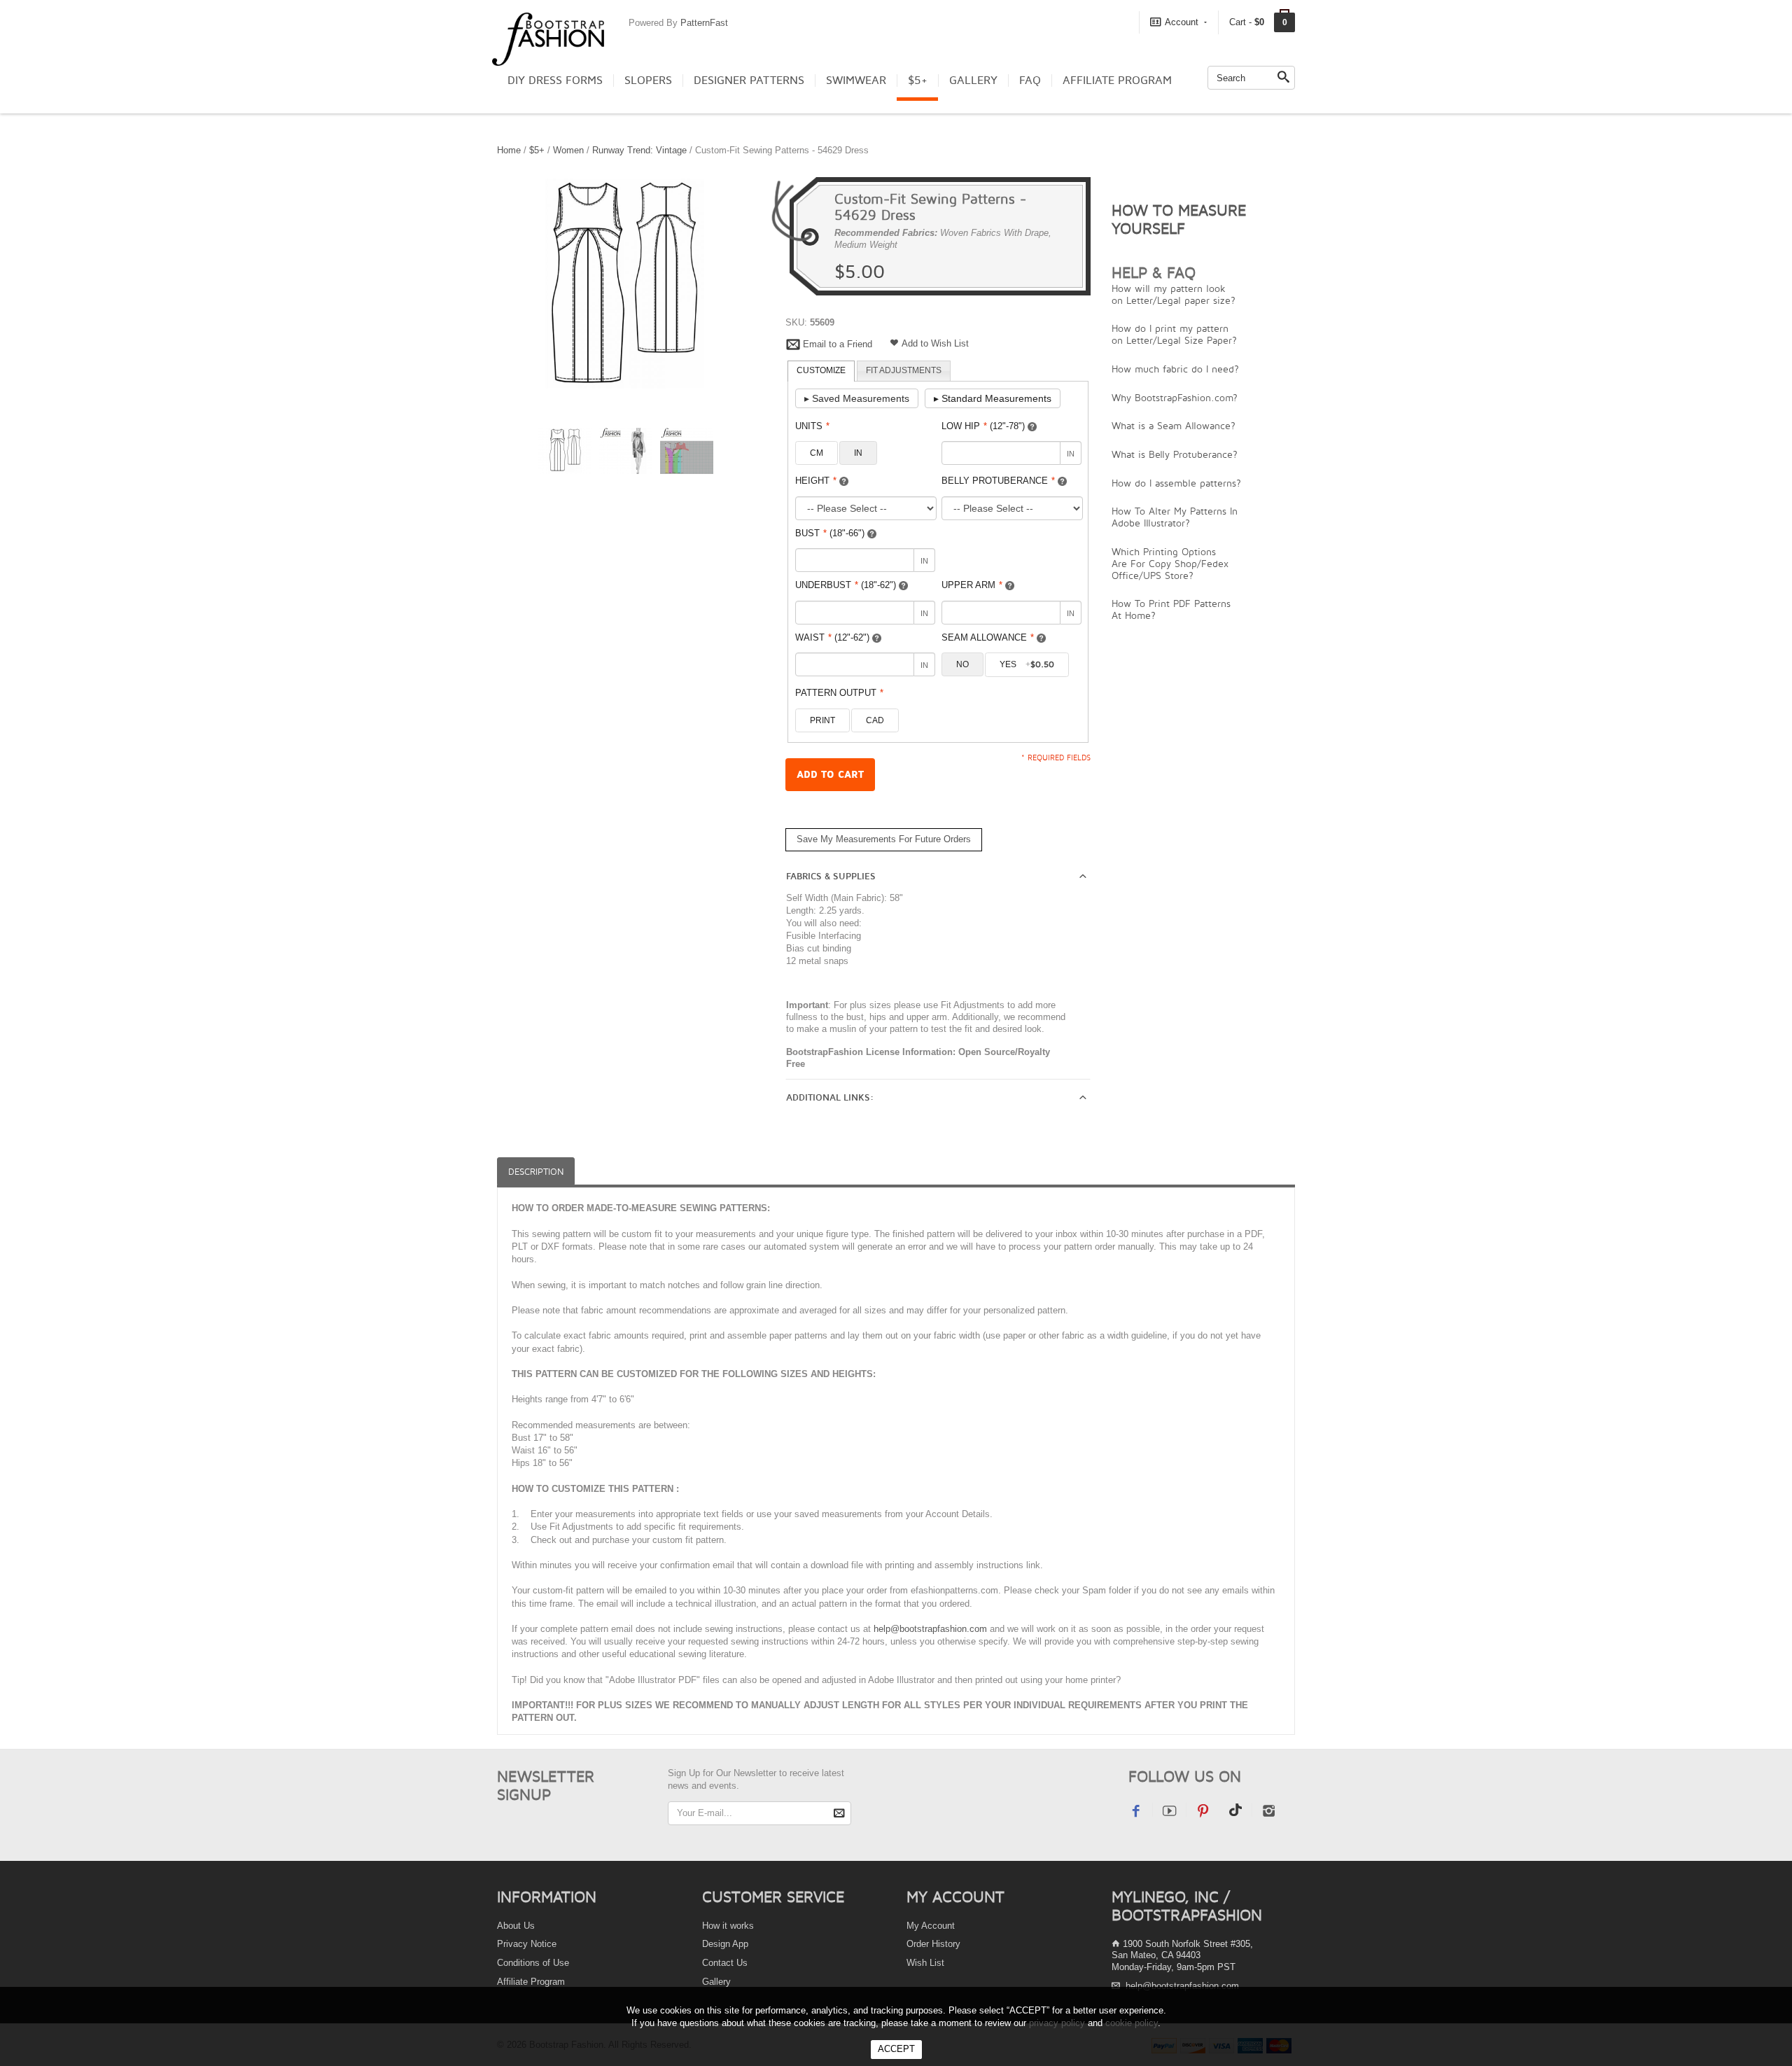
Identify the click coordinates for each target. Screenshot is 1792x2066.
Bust (830, 533)
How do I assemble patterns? (1176, 483)
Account (1182, 22)
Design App (725, 1944)
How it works (728, 1926)
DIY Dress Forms (555, 81)
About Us (516, 1926)
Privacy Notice (527, 1944)
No (962, 664)
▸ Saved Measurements (857, 398)
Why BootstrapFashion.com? (1175, 397)
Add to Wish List (935, 343)
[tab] (821, 371)
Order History (933, 1944)
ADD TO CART (830, 775)
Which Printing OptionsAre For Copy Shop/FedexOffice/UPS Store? (1170, 563)
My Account (931, 1926)
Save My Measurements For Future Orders (884, 839)
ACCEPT (896, 2049)
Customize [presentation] (821, 370)
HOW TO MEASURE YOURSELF (1179, 219)
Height (816, 481)
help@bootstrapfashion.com (930, 1629)
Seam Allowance (988, 637)
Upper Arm (972, 585)
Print (822, 720)
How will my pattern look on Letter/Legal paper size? (1174, 294)
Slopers (648, 81)
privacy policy (1057, 2023)
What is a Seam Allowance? (1174, 425)
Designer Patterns (749, 81)
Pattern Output (839, 693)
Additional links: (830, 1098)
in (858, 453)
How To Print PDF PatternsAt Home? (1171, 609)
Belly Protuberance (998, 481)
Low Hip (983, 426)
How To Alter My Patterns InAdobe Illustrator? (1175, 517)
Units (812, 426)
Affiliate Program (1117, 81)
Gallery (973, 81)
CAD (875, 720)
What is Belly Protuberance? (1175, 454)
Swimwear (856, 81)
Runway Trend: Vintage (639, 150)
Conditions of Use (533, 1963)
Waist (832, 637)
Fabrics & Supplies (831, 877)
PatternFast (704, 23)
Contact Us (725, 1963)
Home (509, 150)
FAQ (1030, 81)
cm (817, 453)
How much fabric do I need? (1175, 369)
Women (568, 150)
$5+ (918, 81)
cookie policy (1132, 2023)
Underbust (846, 585)
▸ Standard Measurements (993, 398)
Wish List (925, 1963)
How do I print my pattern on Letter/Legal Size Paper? (1174, 334)
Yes (1027, 664)
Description (536, 1172)
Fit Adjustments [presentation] (904, 370)
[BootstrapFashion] (548, 38)
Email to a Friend (838, 344)
